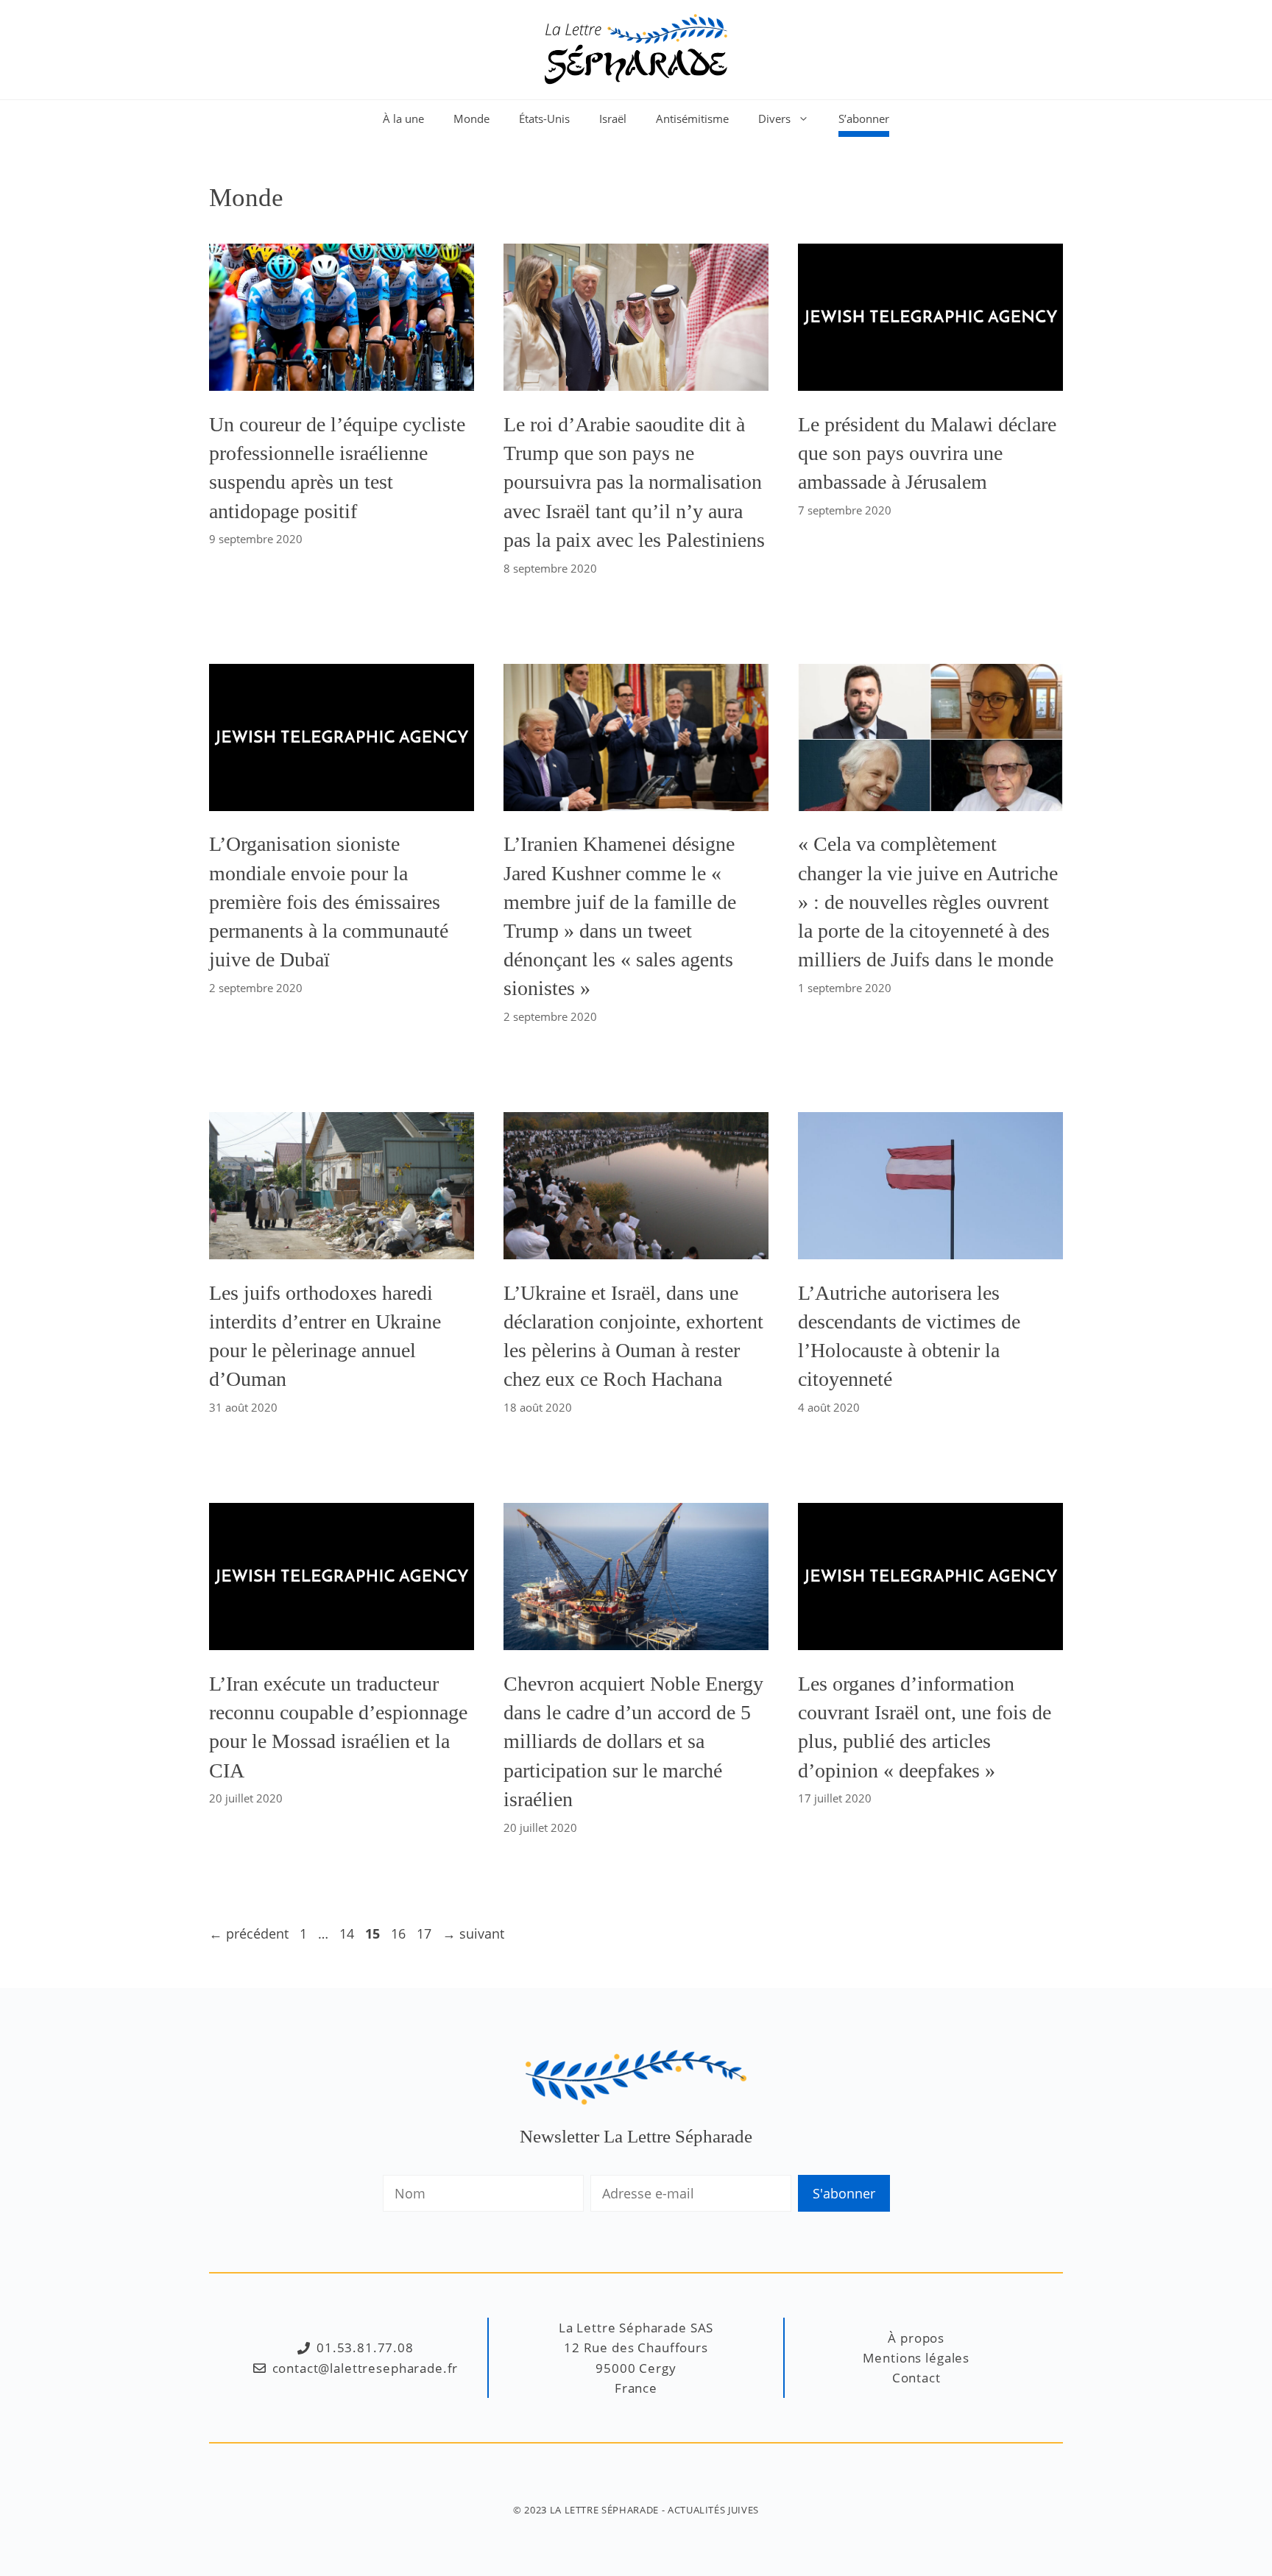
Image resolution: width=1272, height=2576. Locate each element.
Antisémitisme (692, 118)
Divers (774, 118)
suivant (473, 1933)
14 (348, 1933)
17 (425, 1933)
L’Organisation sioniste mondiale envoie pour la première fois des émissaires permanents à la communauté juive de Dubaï (329, 902)
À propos (916, 2338)
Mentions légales (916, 2358)
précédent (249, 1933)
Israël (613, 118)
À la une (403, 118)
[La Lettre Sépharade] (636, 48)
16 (400, 1933)
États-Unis (544, 118)
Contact (916, 2378)
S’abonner (864, 118)
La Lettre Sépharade (604, 2510)
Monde (471, 118)
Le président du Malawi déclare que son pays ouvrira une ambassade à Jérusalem (927, 453)
